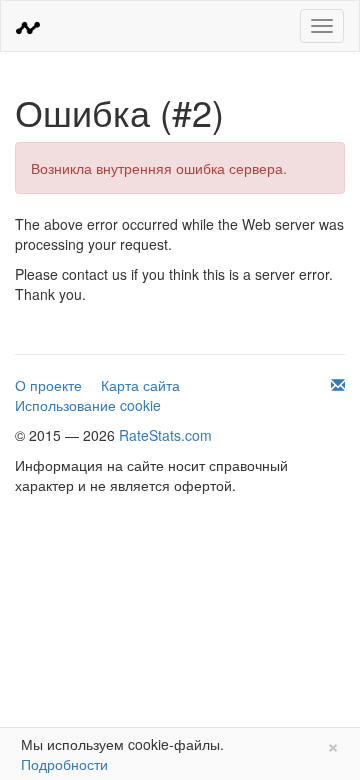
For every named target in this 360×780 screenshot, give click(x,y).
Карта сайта (140, 385)
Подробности (64, 764)
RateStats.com (165, 435)
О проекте (48, 385)
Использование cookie (88, 405)
